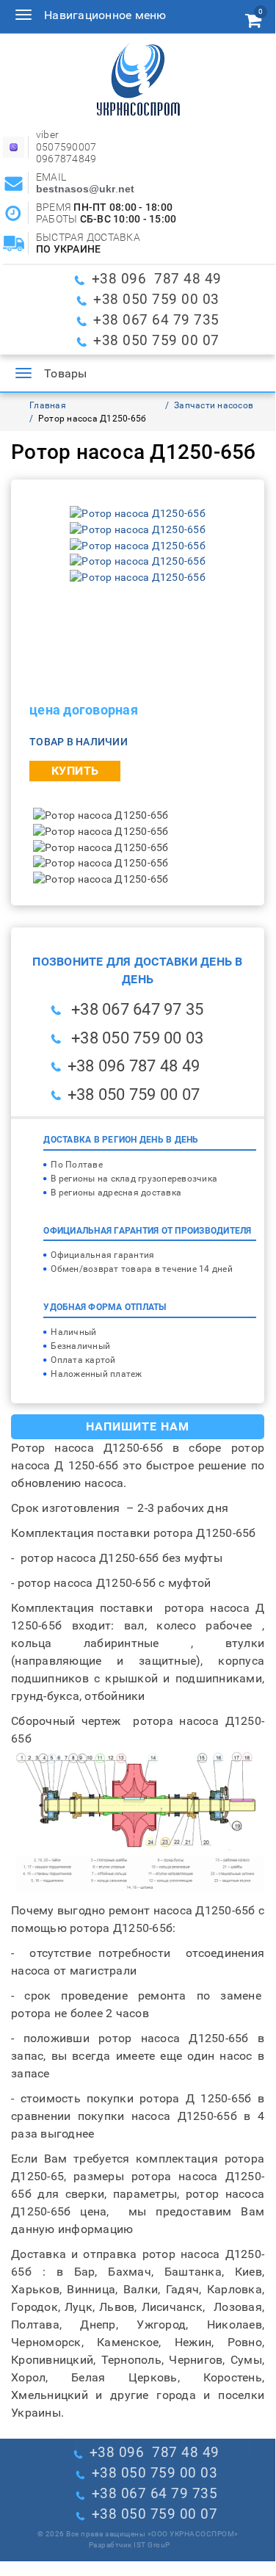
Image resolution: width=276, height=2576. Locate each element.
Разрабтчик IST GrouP (130, 2545)
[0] (253, 23)
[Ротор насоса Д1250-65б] (138, 513)
